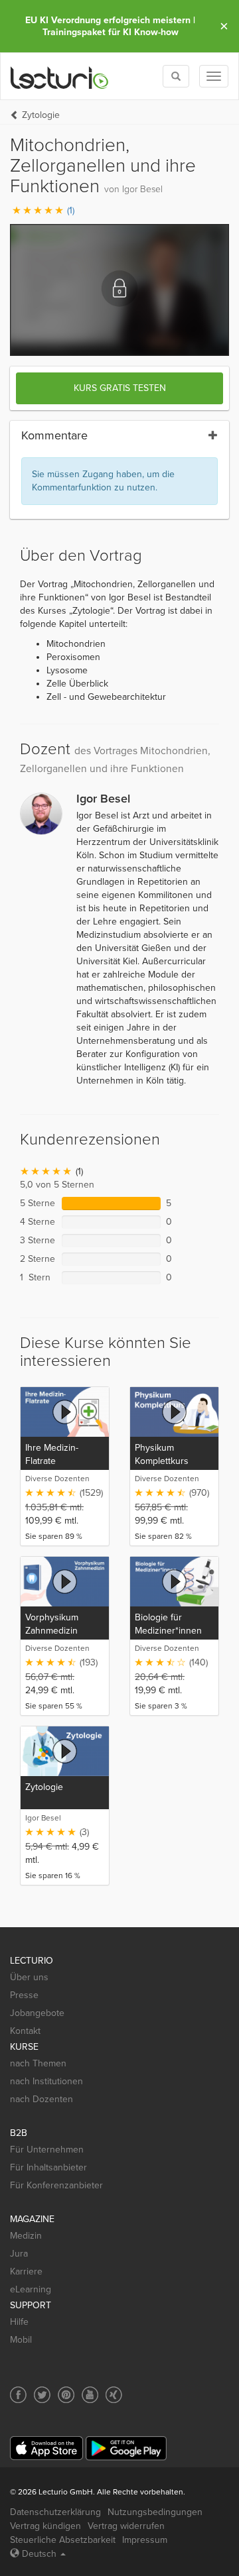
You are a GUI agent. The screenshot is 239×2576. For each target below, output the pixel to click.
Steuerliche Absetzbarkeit (63, 2540)
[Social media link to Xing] (114, 2395)
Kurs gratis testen (120, 388)
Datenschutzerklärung (55, 2512)
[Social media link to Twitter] (42, 2395)
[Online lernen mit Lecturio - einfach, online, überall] (60, 77)
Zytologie (41, 115)
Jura (19, 2254)
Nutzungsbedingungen (155, 2512)
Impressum (145, 2540)
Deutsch (39, 2554)
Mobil (21, 2340)
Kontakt (25, 2031)
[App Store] (46, 2448)
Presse (24, 1995)
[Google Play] (126, 2448)
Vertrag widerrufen (126, 2526)
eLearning (31, 2289)
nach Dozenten (41, 2099)
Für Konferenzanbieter (56, 2185)
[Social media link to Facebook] (18, 2395)
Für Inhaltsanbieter (48, 2167)
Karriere (26, 2271)
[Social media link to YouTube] (90, 2395)
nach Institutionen (46, 2081)
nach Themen (38, 2063)
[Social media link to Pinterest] (66, 2395)
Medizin (26, 2236)
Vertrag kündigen (45, 2526)
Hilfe (19, 2322)
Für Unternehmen (47, 2150)
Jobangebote (37, 2013)
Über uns (29, 1977)
